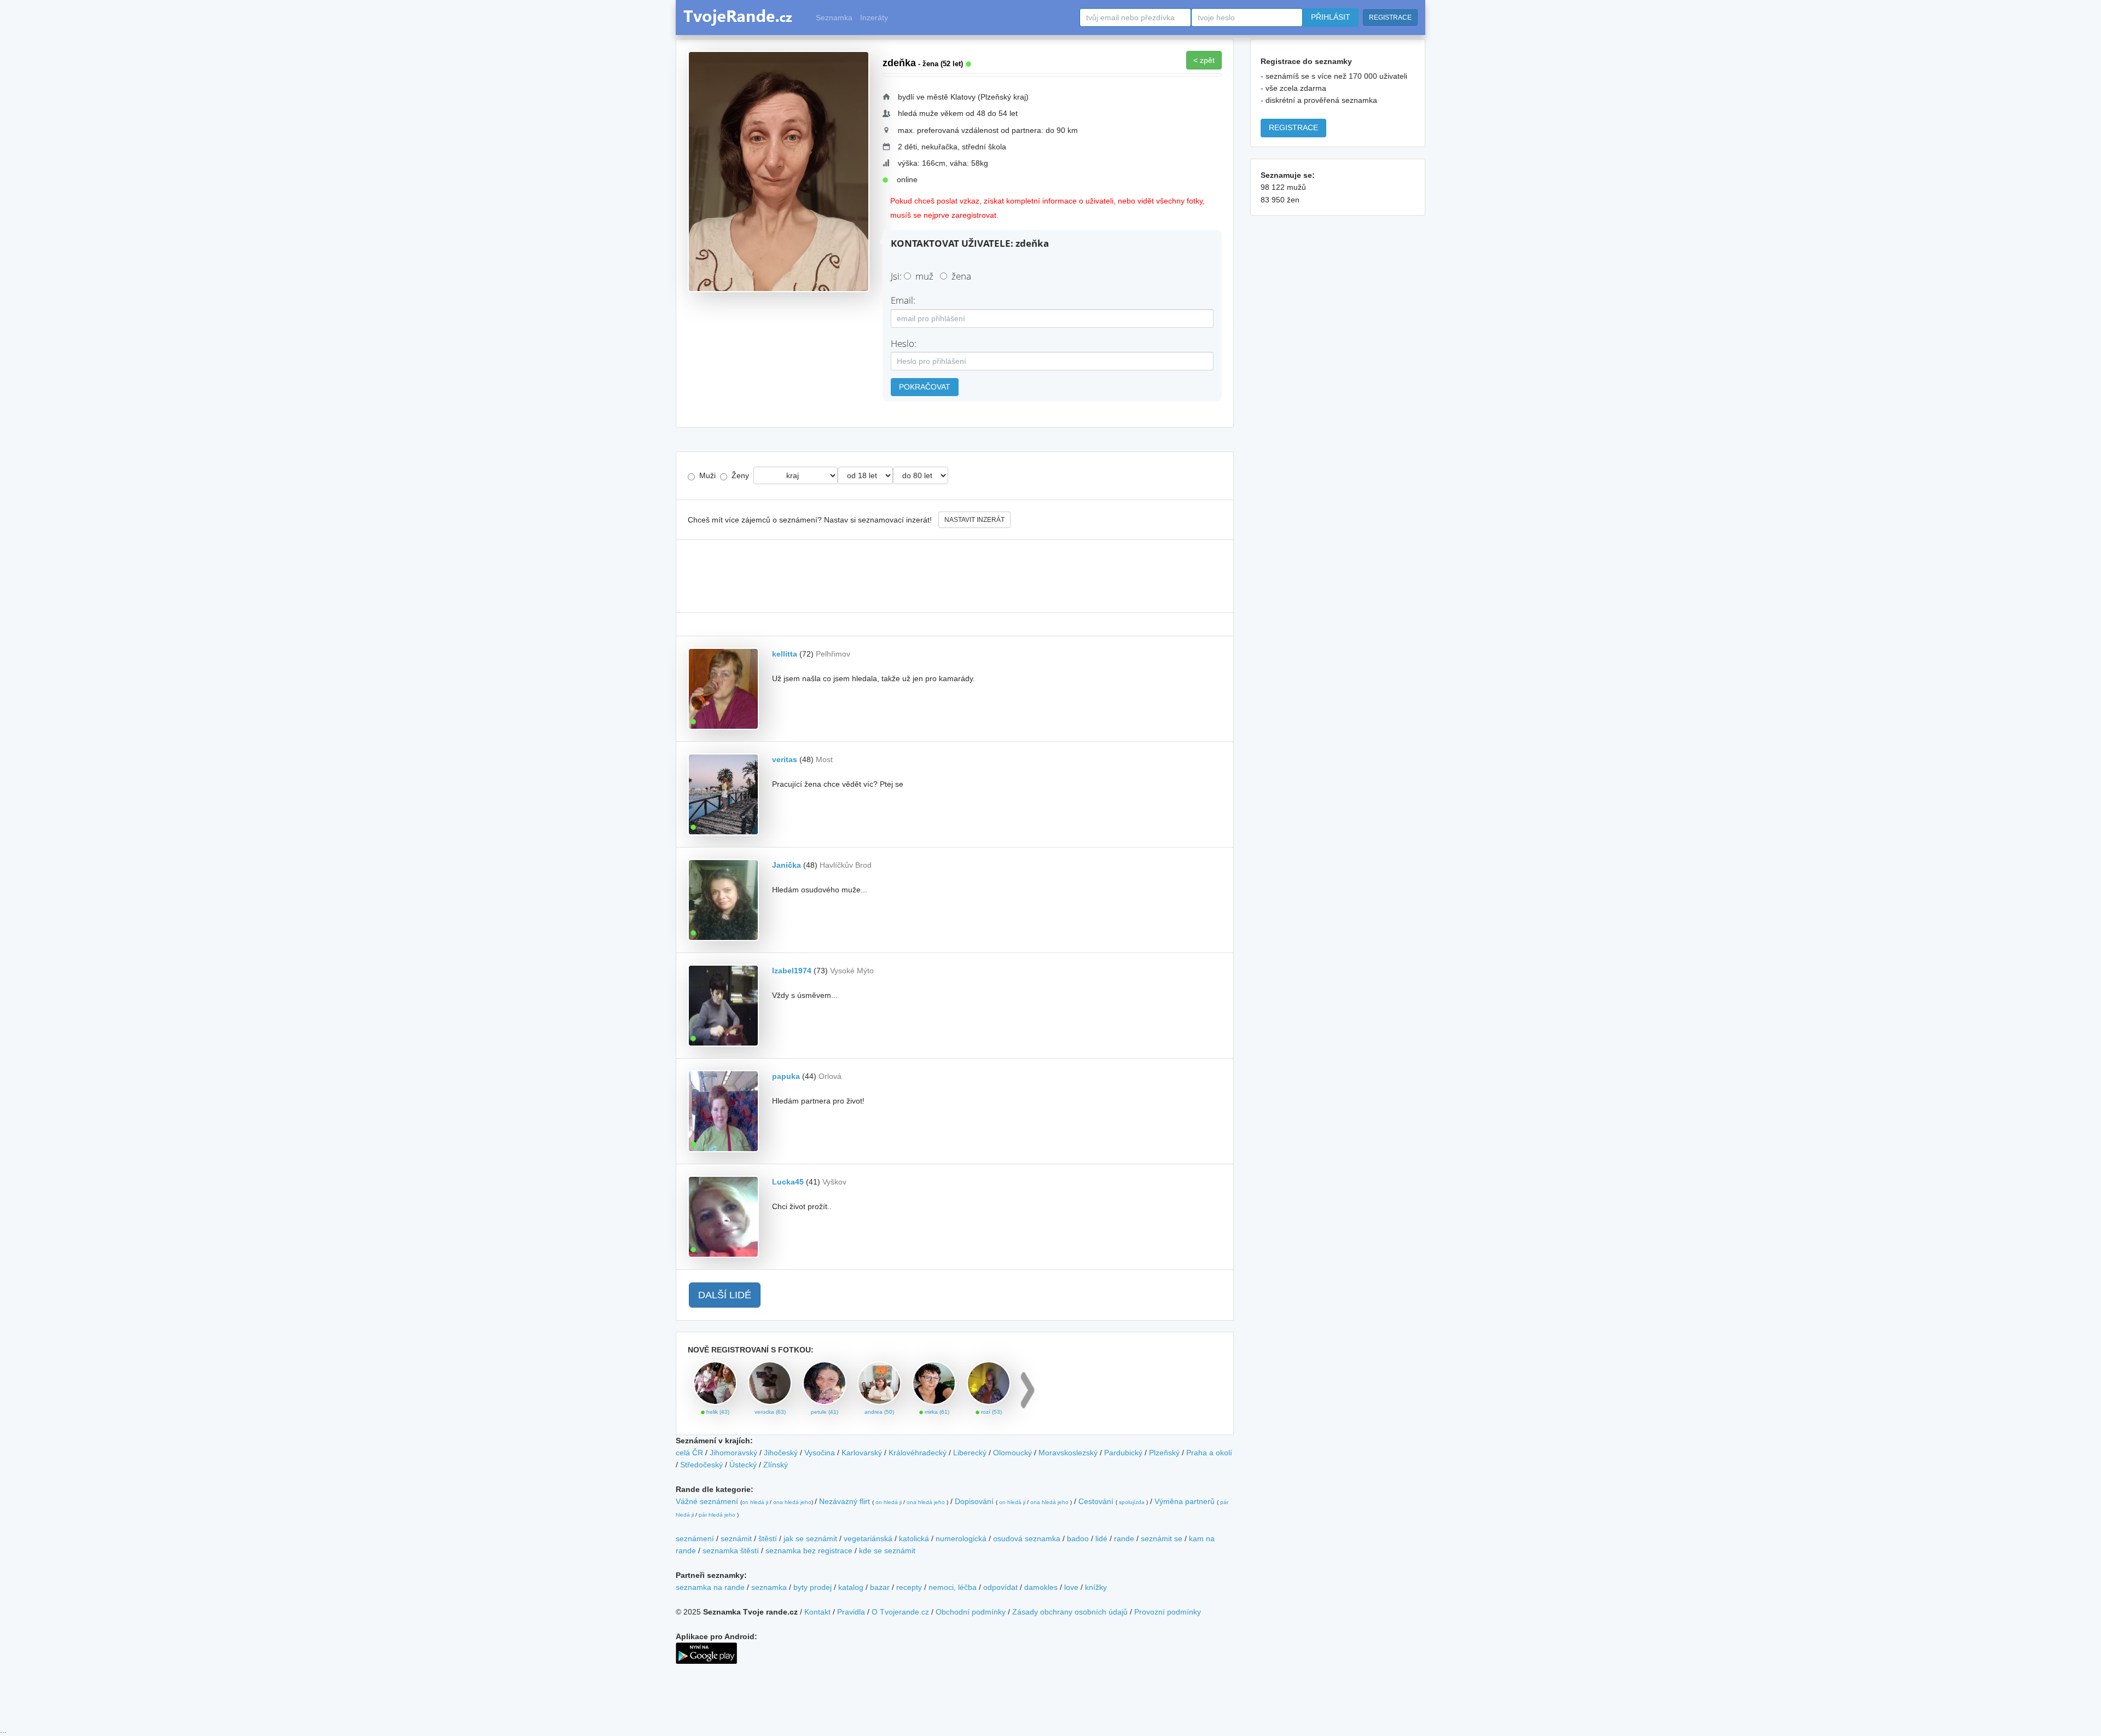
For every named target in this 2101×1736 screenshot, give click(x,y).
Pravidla (851, 1612)
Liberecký (970, 1453)
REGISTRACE (1390, 18)
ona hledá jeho (792, 1502)
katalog (851, 1587)
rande (1124, 1538)
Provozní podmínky (1168, 1612)
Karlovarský (862, 1453)
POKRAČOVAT (925, 387)
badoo (1078, 1538)
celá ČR (689, 1453)
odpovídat (1000, 1587)
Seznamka (834, 18)
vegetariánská (868, 1538)
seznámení (695, 1538)
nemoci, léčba (953, 1587)
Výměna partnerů (1185, 1501)
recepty (909, 1587)
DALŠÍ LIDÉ (725, 1295)
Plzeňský (1164, 1453)
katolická (914, 1538)
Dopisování (974, 1501)
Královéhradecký (918, 1453)
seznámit (736, 1538)
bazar (880, 1587)
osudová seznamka (1027, 1538)
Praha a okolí (1209, 1453)
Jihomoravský (733, 1453)
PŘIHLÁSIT (1331, 17)
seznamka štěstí (731, 1551)
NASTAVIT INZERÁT (974, 520)
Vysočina (820, 1453)
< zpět (1204, 60)
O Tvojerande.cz (900, 1612)
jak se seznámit (810, 1538)
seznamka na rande (710, 1587)
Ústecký (743, 1465)
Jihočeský (781, 1453)
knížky (1096, 1587)
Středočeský (701, 1465)
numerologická (961, 1538)
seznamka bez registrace (809, 1551)
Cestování (1096, 1501)
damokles (1041, 1587)
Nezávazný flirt (845, 1501)
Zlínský (776, 1465)
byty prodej (812, 1587)
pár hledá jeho (717, 1515)
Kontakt (817, 1612)
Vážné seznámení (707, 1501)
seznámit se (1162, 1538)
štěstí (768, 1538)
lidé (1101, 1538)
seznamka (769, 1587)
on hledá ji (755, 1502)
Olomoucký (1012, 1453)
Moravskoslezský (1068, 1453)
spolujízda (1132, 1502)
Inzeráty (874, 18)
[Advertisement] (955, 576)
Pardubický (1123, 1453)
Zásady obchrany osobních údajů (1070, 1612)
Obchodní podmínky (971, 1612)
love (1071, 1587)
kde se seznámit (887, 1551)
